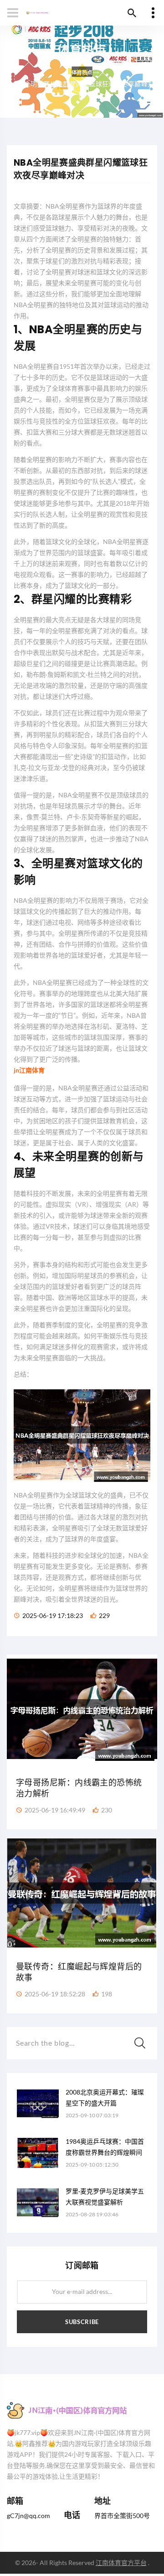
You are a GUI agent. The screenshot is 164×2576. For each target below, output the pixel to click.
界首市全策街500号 (122, 2516)
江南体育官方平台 (121, 2563)
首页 (82, 72)
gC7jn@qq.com (28, 2516)
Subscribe (82, 2322)
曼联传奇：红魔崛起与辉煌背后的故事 (79, 1972)
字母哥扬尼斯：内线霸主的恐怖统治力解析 (79, 1788)
